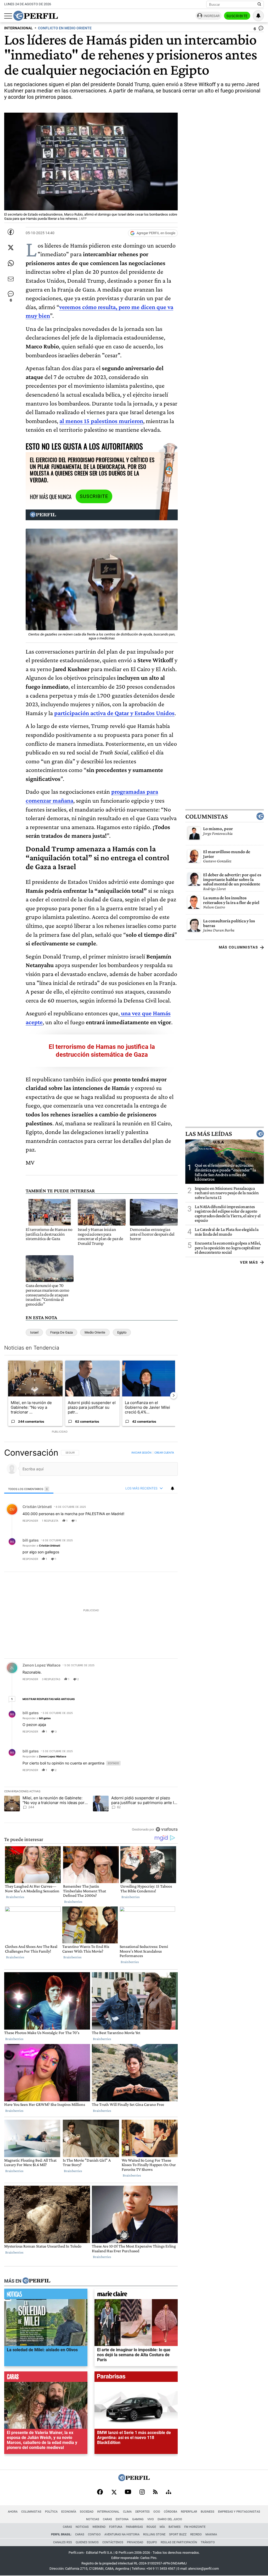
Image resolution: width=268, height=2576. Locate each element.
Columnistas (206, 816)
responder (30, 1521)
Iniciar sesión (141, 1453)
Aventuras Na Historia (122, 2534)
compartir (146, 1521)
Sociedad (87, 2512)
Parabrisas (134, 2527)
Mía (162, 2527)
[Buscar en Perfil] (259, 4)
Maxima (211, 2534)
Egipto (122, 1332)
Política (51, 2512)
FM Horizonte (195, 2527)
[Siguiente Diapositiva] (174, 1395)
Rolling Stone (154, 2534)
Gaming (138, 2519)
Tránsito (208, 2542)
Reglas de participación (179, 2542)
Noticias (93, 2519)
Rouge (151, 2527)
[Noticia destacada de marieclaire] (136, 2295)
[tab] (29, 1489)
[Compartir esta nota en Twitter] (11, 248)
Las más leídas (209, 1134)
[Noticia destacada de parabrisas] (136, 2378)
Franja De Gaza (62, 1332)
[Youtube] (128, 2492)
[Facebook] (100, 2492)
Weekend (99, 2527)
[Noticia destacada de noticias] (46, 2295)
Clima (127, 2512)
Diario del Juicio (170, 2519)
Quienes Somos (87, 2542)
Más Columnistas (238, 947)
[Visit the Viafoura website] (167, 1829)
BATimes (175, 2527)
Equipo (152, 2542)
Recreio (196, 2534)
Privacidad (135, 2542)
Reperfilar (189, 2512)
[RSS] (155, 2492)
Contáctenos (113, 2542)
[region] (91, 1641)
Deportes (143, 2512)
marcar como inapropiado (165, 1524)
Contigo (94, 2534)
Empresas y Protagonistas (239, 2512)
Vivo (151, 2519)
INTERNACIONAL (18, 28)
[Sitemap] (169, 2492)
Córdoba (171, 2512)
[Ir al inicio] (36, 16)
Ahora (13, 2512)
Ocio (157, 2512)
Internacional (108, 2512)
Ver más (249, 1262)
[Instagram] (142, 2492)
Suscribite (237, 16)
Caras (107, 2519)
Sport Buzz (178, 2534)
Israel (34, 1332)
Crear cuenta (164, 1453)
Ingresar (212, 16)
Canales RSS (63, 2542)
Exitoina (122, 2519)
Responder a (41, 1545)
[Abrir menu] (8, 16)
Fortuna (116, 2527)
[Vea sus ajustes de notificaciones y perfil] (258, 16)
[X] (114, 2492)
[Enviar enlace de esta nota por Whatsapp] (11, 263)
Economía (69, 2512)
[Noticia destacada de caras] (46, 2378)
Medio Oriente (95, 1332)
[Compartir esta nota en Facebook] (11, 232)
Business (208, 2512)
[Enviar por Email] (11, 279)
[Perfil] (36, 2281)
